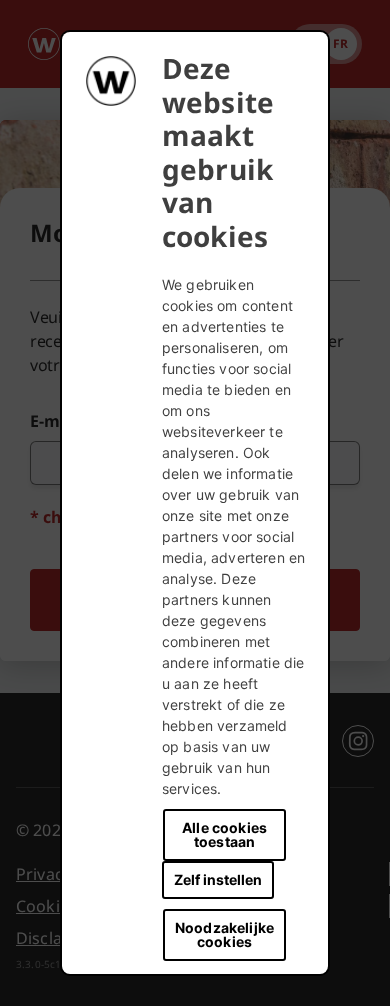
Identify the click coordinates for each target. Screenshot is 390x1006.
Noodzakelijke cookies (224, 934)
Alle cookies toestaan (224, 834)
